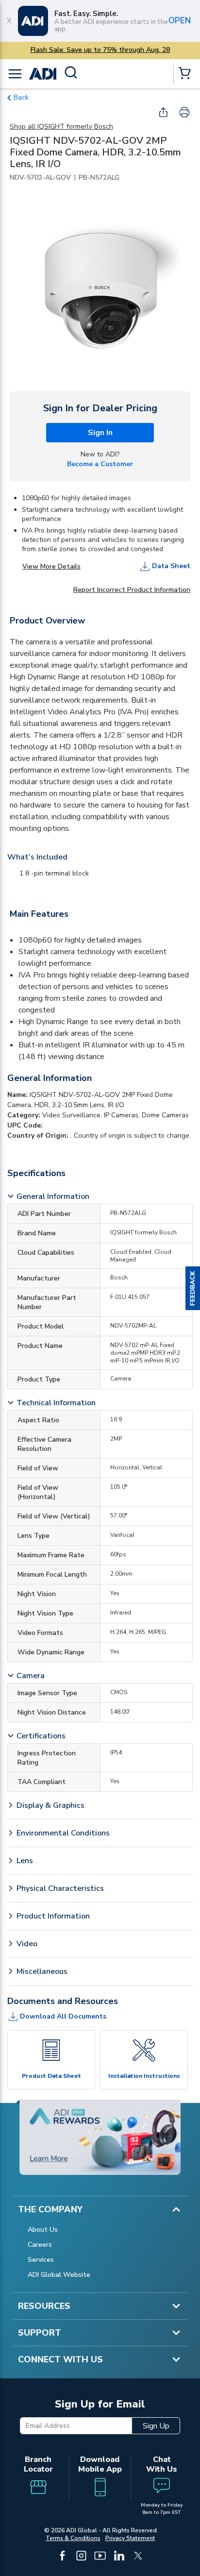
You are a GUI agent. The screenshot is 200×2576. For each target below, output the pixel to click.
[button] (193, 1288)
